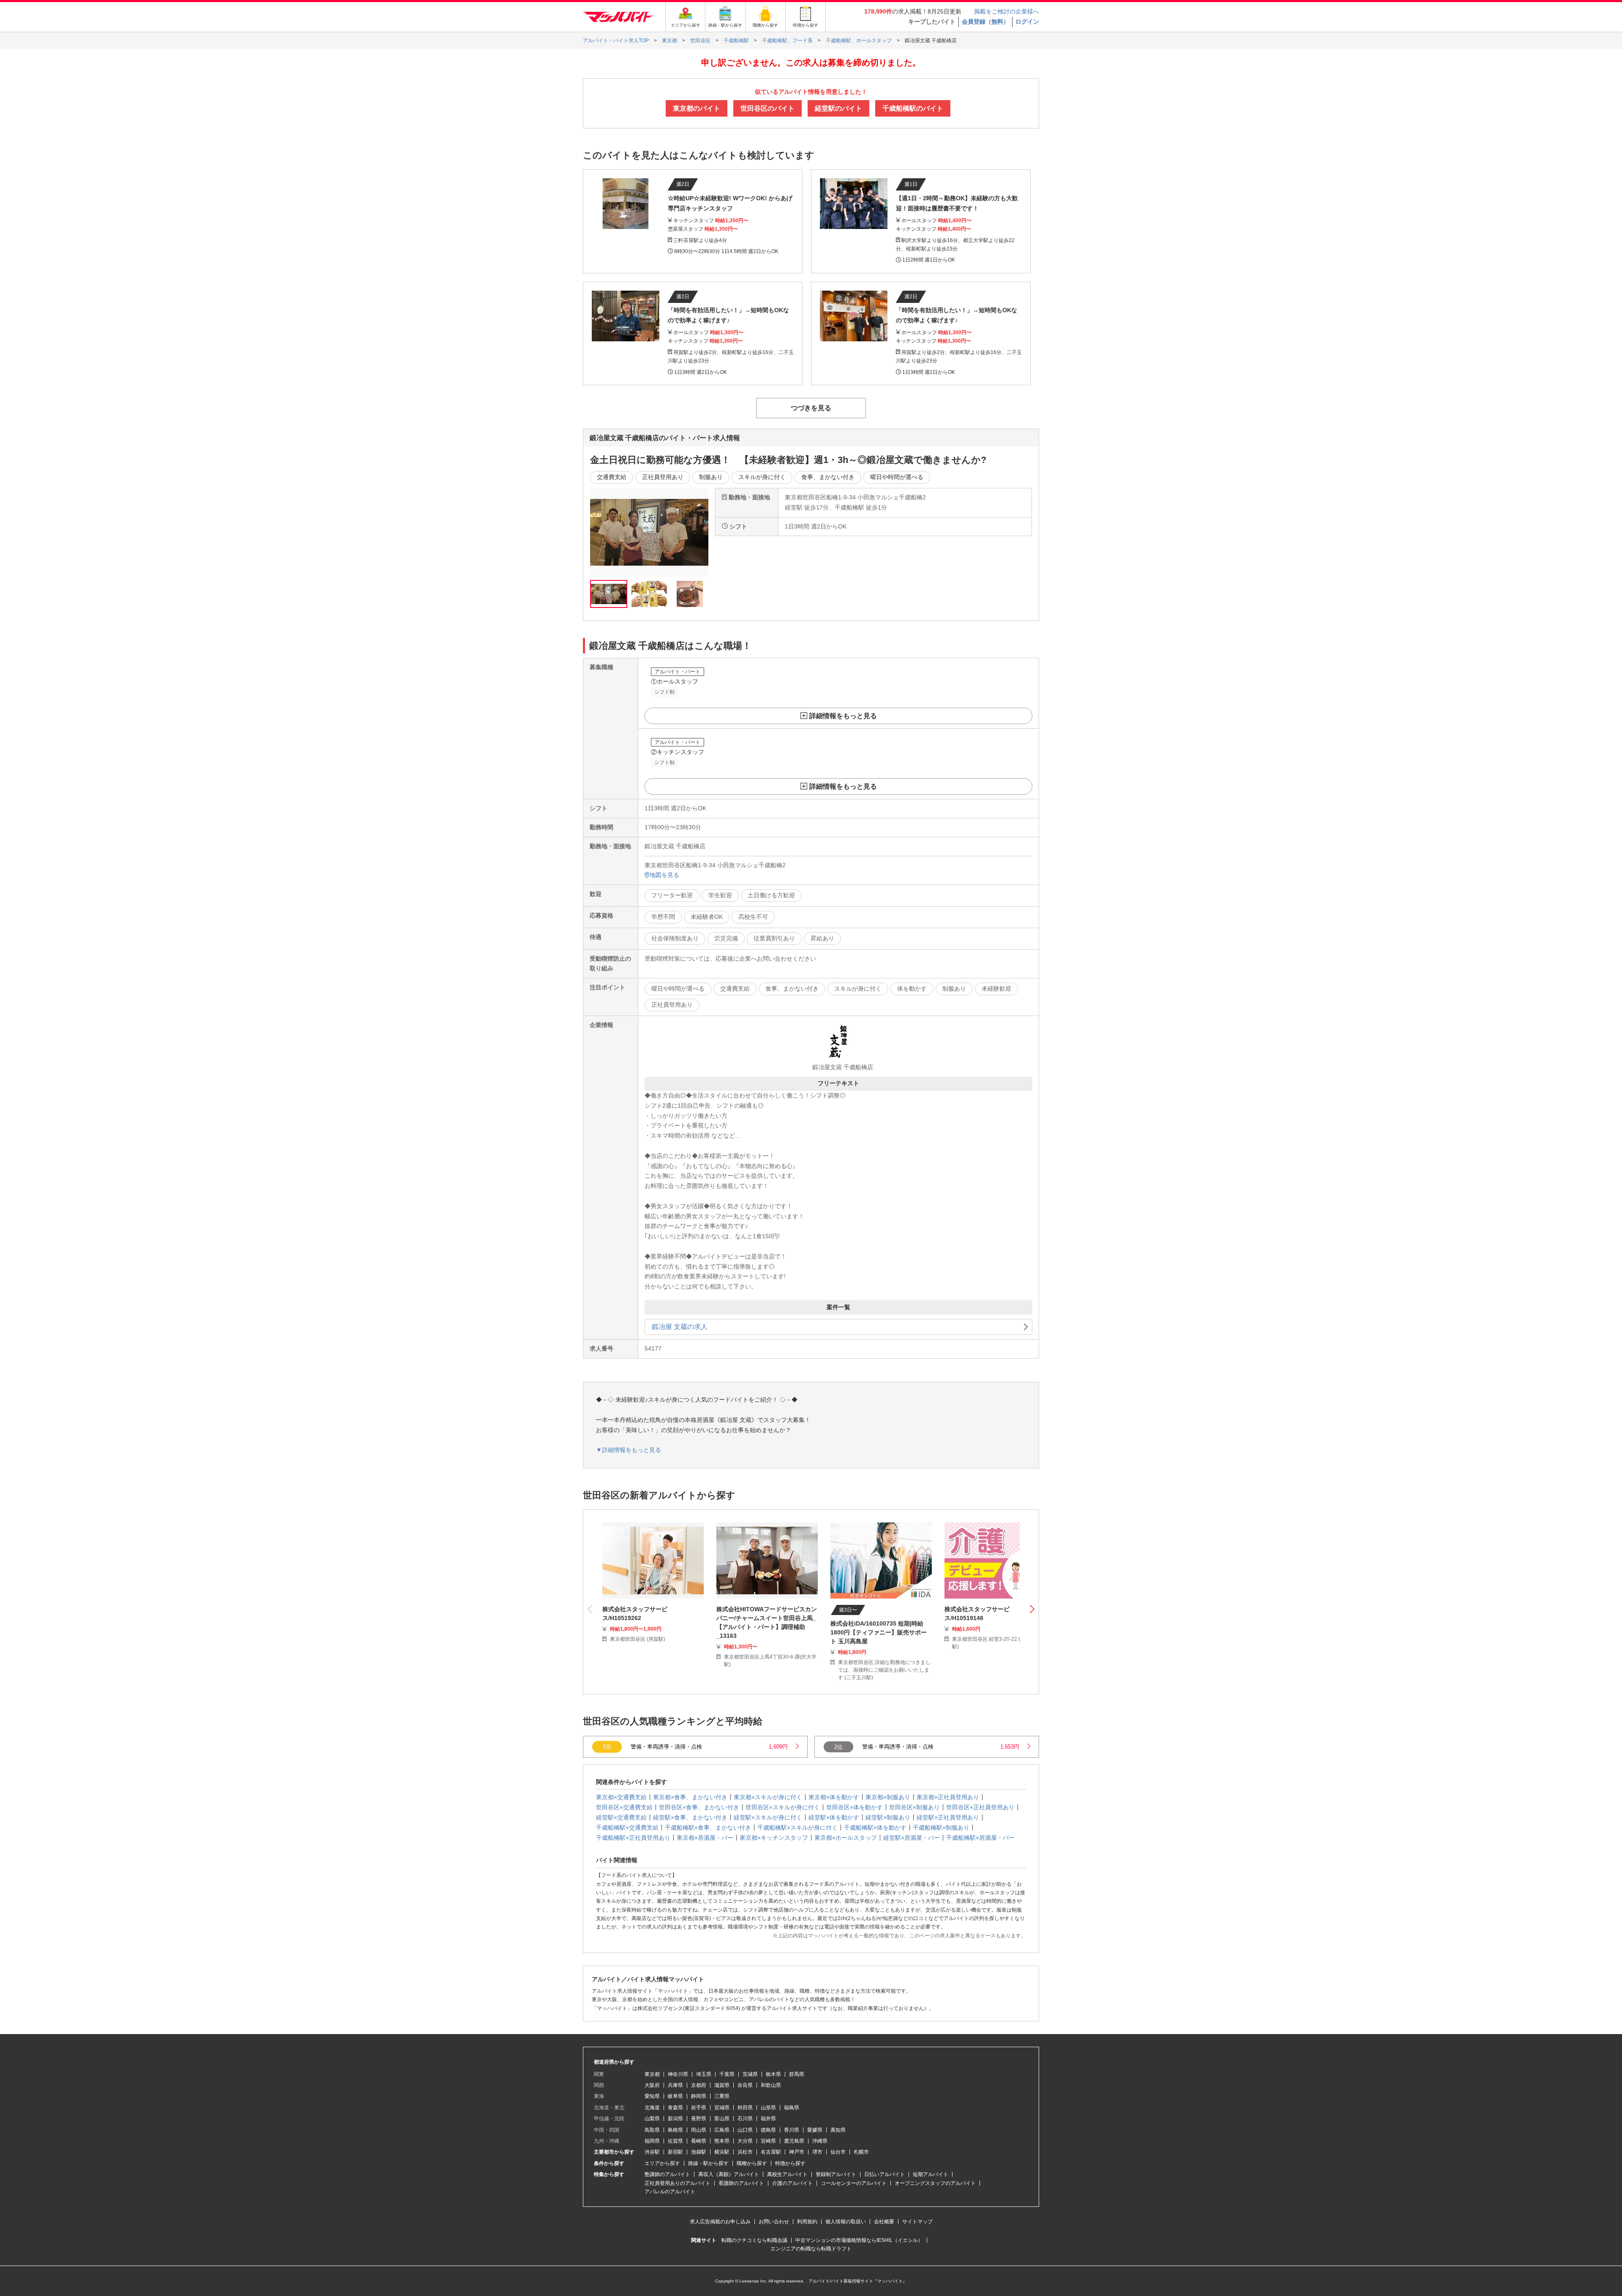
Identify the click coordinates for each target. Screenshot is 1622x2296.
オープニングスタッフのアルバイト (935, 2183)
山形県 (768, 2108)
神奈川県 (678, 2074)
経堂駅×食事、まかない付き (690, 1817)
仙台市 (838, 2152)
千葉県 (727, 2074)
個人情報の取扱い (846, 2222)
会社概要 (884, 2222)
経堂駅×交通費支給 (621, 1817)
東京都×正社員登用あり (948, 1797)
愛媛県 (815, 2130)
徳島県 (768, 2130)
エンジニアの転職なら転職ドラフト (811, 2249)
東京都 (652, 2074)
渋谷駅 (652, 2152)
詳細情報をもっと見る (843, 716)
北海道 (652, 2108)
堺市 (817, 2152)
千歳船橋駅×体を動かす (875, 1828)
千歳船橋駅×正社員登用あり (633, 1838)
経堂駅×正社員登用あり (948, 1817)
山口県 (745, 2130)
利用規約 (807, 2222)
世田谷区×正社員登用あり (980, 1807)
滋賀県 (722, 2085)
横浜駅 (722, 2152)
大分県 (745, 2141)
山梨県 (652, 2119)
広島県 (722, 2130)
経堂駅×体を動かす (834, 1817)
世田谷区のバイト (767, 108)
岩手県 (699, 2108)
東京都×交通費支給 (621, 1797)
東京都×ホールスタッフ (846, 1838)
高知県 (838, 2130)
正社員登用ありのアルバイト (678, 2183)
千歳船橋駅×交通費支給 (627, 1828)
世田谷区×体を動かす (855, 1807)
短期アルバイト (931, 2174)
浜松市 (745, 2152)
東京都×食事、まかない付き (690, 1797)
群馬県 (797, 2074)
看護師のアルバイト (741, 2183)
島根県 (675, 2130)
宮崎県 (768, 2141)
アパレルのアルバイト (670, 2192)
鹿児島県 (794, 2141)
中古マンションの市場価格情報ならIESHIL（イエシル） (859, 2240)
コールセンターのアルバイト (854, 2183)
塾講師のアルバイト (667, 2174)
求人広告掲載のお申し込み (720, 2222)
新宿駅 (675, 2152)
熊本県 (722, 2141)
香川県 (792, 2130)
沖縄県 (820, 2141)
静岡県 (699, 2096)
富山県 (722, 2119)
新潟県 (675, 2119)
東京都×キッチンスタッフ (774, 1838)
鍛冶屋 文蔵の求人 (680, 1327)
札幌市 (861, 2152)
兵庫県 (675, 2085)
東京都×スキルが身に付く (768, 1797)
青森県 (675, 2108)
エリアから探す (662, 2163)
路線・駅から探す (708, 2163)
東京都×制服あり (888, 1797)
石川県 (745, 2119)
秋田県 (745, 2108)
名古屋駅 (771, 2152)
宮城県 (722, 2108)
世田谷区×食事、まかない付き (699, 1807)
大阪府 (652, 2085)
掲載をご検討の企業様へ (1007, 11)
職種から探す (752, 2163)
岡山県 (699, 2130)
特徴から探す (790, 2163)
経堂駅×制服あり (888, 1817)
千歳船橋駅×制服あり (941, 1828)
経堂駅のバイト (838, 108)
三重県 (722, 2096)
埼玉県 (704, 2074)
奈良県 (745, 2085)
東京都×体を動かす (834, 1797)
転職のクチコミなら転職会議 (754, 2240)
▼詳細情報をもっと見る (629, 1450)
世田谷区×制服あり (914, 1807)
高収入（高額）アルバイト (729, 2174)
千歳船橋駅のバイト (913, 108)
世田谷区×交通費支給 (624, 1807)
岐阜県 (675, 2096)
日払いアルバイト (884, 2174)
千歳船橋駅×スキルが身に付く (797, 1828)
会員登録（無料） (985, 22)
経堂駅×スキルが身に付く (768, 1817)
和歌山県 (771, 2085)
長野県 (699, 2119)
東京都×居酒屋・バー (705, 1838)
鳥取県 (652, 2130)
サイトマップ (917, 2222)
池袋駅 (699, 2152)
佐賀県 (675, 2141)
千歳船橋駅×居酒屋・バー (980, 1838)
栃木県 (773, 2074)
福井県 (768, 2119)
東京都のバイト (697, 108)
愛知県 (652, 2096)
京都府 (699, 2085)
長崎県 (699, 2141)
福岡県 (652, 2141)
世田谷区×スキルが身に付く (783, 1807)
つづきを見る (811, 408)
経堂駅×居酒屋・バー (912, 1838)
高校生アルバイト (787, 2174)
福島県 (792, 2108)
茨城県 (750, 2074)
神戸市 (797, 2152)
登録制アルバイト (836, 2174)
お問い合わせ (774, 2222)
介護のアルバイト (792, 2183)
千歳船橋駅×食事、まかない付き (708, 1828)
